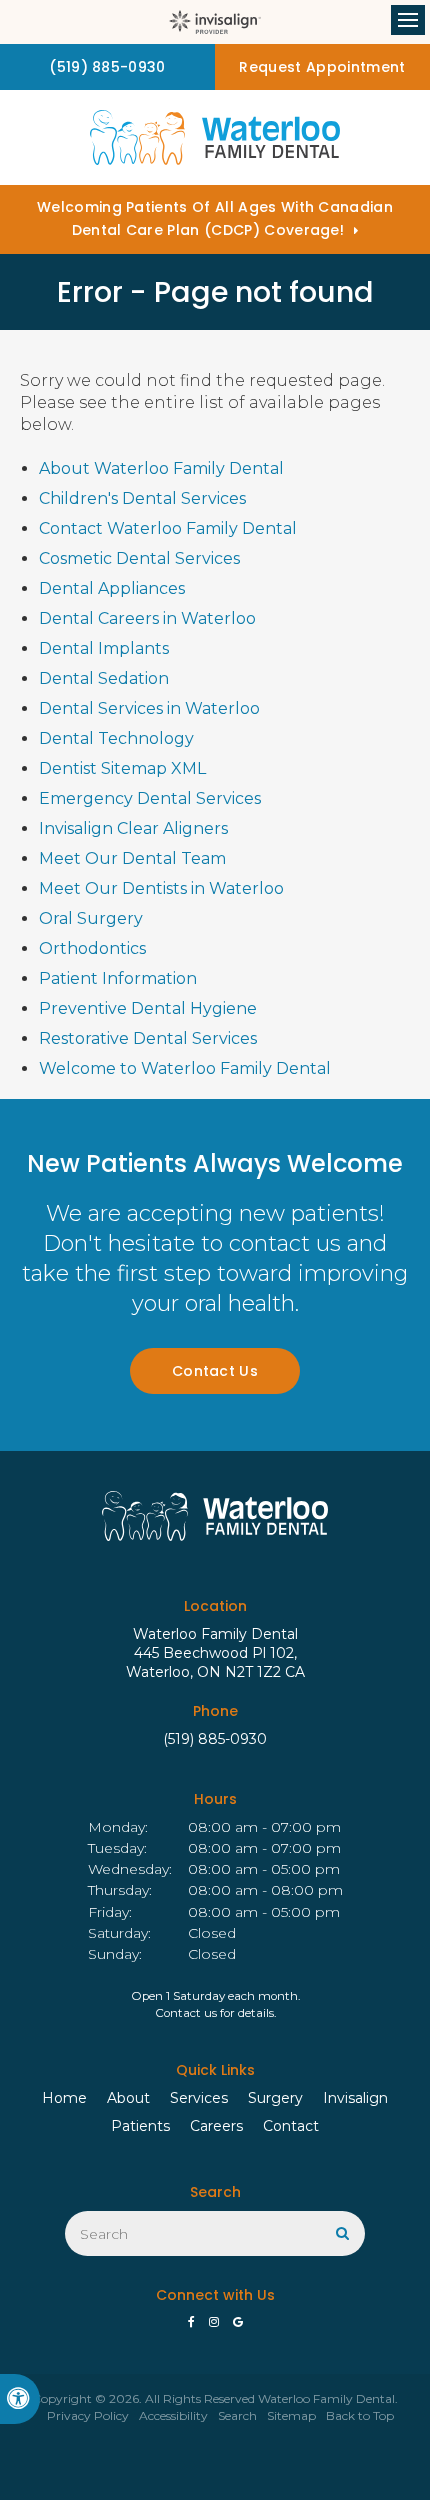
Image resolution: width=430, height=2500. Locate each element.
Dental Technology (116, 738)
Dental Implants (104, 648)
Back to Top (360, 2415)
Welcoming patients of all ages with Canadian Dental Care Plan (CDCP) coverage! (215, 218)
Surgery (275, 2098)
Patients (140, 2126)
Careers (216, 2126)
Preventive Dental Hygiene (148, 1008)
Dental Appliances (112, 588)
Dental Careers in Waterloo (147, 618)
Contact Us (215, 1371)
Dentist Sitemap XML (122, 768)
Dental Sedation (104, 678)
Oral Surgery (91, 918)
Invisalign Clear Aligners (133, 828)
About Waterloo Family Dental (161, 468)
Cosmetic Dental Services (139, 558)
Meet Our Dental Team (132, 858)
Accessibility (173, 2415)
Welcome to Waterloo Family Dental (185, 1068)
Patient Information (118, 978)
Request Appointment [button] (322, 67)
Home (64, 2098)
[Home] (215, 137)
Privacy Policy (88, 2415)
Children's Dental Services (142, 498)
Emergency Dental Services (150, 798)
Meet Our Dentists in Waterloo (161, 888)
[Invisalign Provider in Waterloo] (215, 22)
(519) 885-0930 (215, 1739)
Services (199, 2098)
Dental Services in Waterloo (149, 708)
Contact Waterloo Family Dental (168, 528)
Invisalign (355, 2098)
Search (237, 2415)
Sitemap (291, 2415)
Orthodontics (92, 948)
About (128, 2098)
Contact (291, 2126)
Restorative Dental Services (148, 1038)
